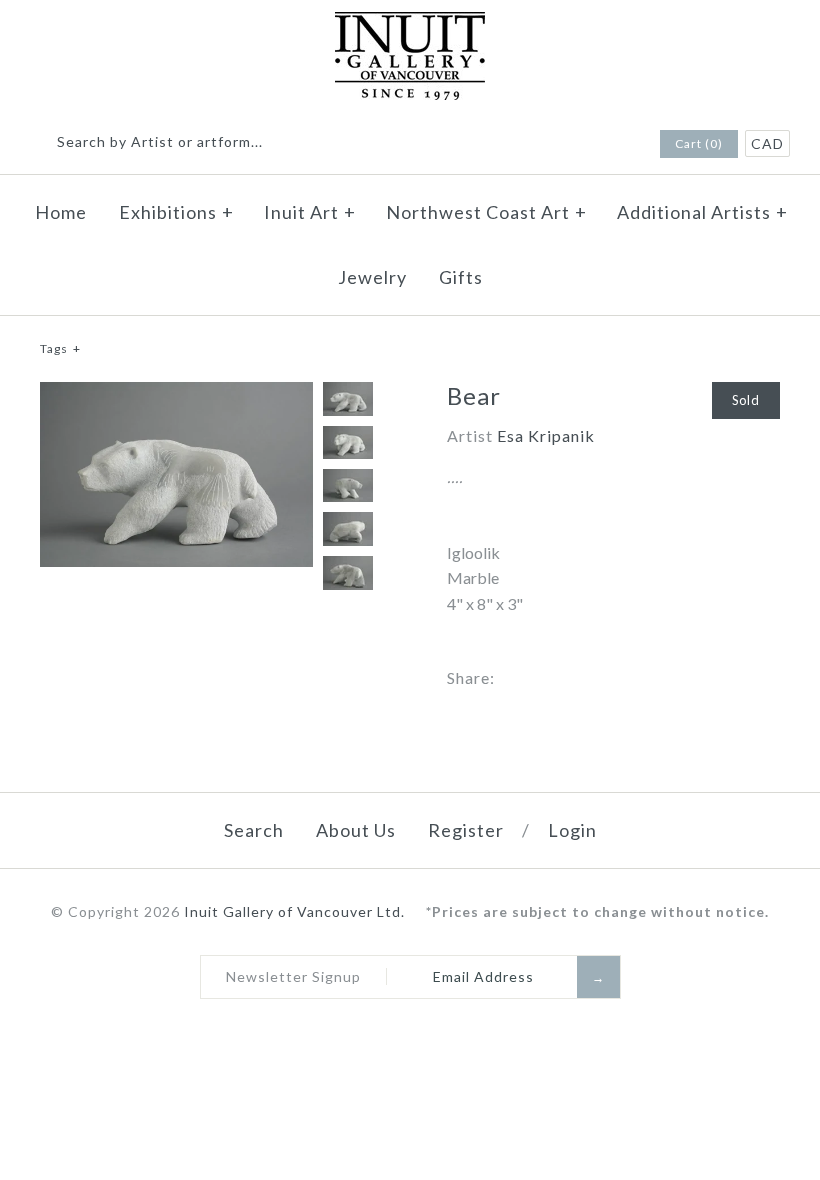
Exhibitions (176, 212)
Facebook (589, 145)
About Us (356, 830)
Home (61, 212)
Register (466, 830)
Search (254, 830)
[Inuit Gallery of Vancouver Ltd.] (410, 24)
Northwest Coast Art (486, 212)
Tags (60, 348)
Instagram (615, 145)
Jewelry (372, 277)
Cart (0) (699, 143)
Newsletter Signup (293, 976)
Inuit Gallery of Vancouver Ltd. (296, 911)
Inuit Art (310, 212)
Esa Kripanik (546, 435)
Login (572, 830)
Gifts (461, 277)
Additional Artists (702, 212)
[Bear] (176, 394)
